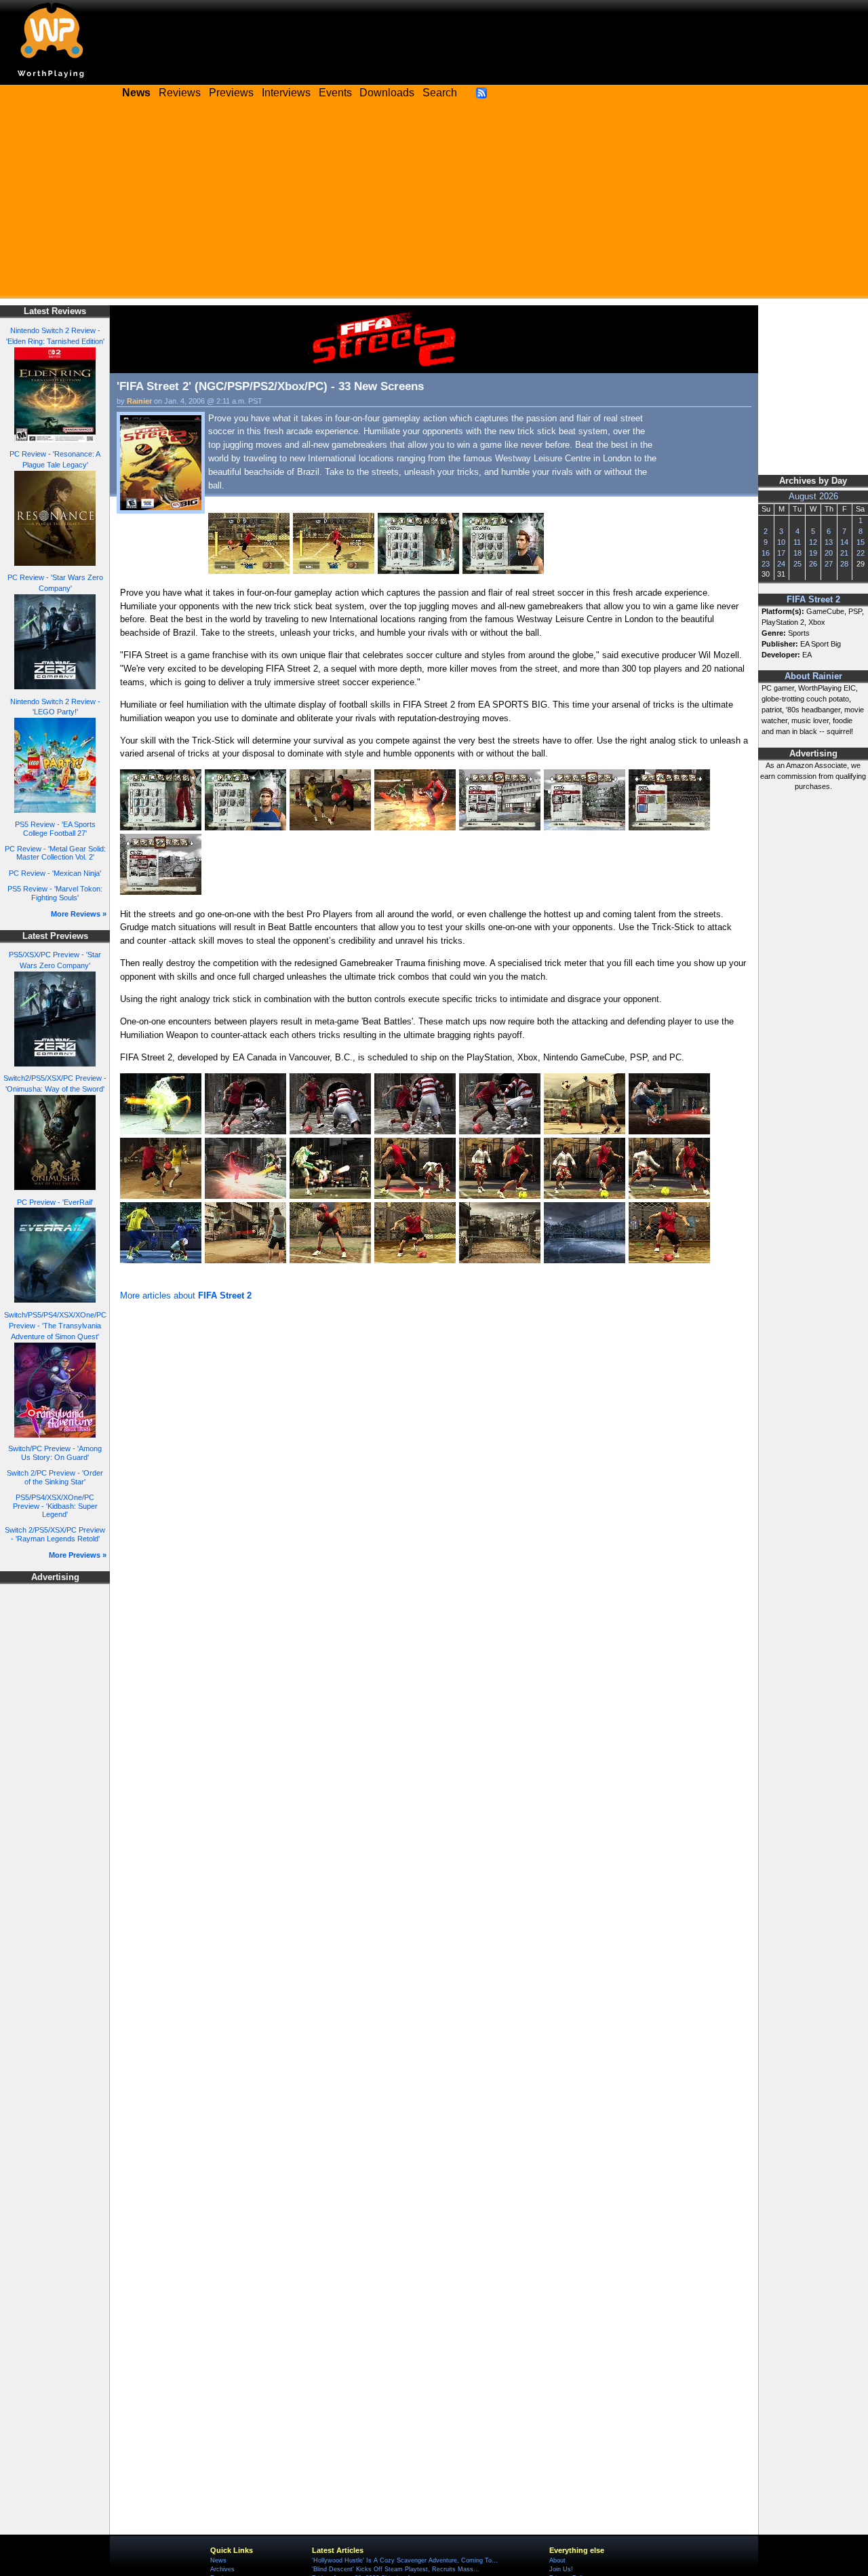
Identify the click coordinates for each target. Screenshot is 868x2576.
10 (781, 542)
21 (844, 553)
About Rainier (813, 676)
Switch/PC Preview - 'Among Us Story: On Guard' (55, 1453)
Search (440, 93)
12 (813, 542)
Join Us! (561, 2569)
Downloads (387, 93)
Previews (231, 93)
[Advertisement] (434, 204)
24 (781, 564)
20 (829, 553)
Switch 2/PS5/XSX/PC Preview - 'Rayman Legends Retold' (55, 1534)
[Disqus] (434, 1486)
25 (797, 564)
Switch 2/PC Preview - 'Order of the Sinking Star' (55, 1477)
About (557, 2560)
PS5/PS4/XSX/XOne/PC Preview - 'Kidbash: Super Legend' (55, 1506)
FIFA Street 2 (813, 600)
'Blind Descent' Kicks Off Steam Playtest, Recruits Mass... (396, 2569)
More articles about (186, 1295)
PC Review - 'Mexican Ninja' (55, 873)
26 (813, 564)
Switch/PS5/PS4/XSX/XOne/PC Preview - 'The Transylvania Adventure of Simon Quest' (55, 1326)
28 (844, 564)
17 (781, 553)
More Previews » (78, 1555)
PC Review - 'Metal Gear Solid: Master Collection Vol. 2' (55, 853)
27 (829, 564)
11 (797, 542)
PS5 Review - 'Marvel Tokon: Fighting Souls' (55, 893)
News (218, 2560)
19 (813, 553)
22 (861, 553)
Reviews (180, 93)
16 (766, 553)
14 (844, 542)
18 (797, 553)
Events (335, 93)
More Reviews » (79, 914)
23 (766, 564)
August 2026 (813, 497)
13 (829, 542)
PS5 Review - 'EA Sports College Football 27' (55, 829)
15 (861, 542)
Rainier (139, 401)
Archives (222, 2569)
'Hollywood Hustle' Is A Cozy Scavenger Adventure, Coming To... (405, 2560)
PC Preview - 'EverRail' (55, 1202)
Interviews (286, 93)
